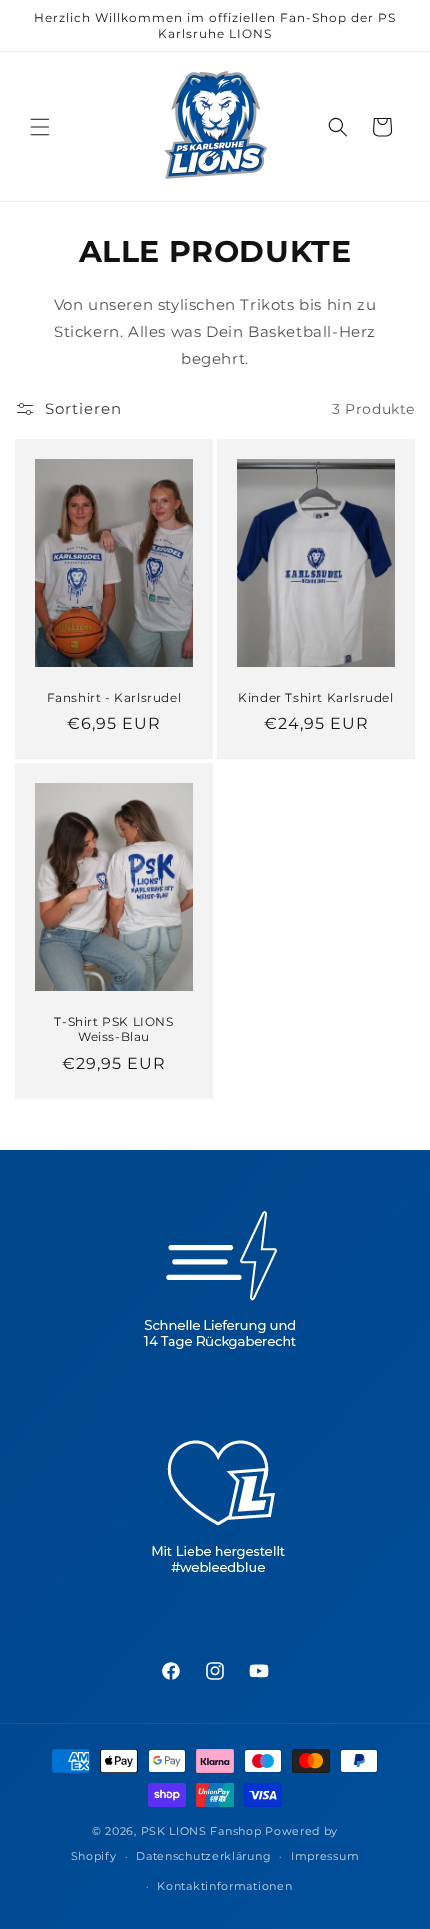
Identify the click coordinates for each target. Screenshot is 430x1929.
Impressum (325, 1856)
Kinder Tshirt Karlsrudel (315, 697)
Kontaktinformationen (224, 1886)
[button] (40, 127)
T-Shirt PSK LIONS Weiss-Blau (113, 1029)
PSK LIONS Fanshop (201, 1831)
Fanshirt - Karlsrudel (114, 697)
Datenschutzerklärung (203, 1856)
